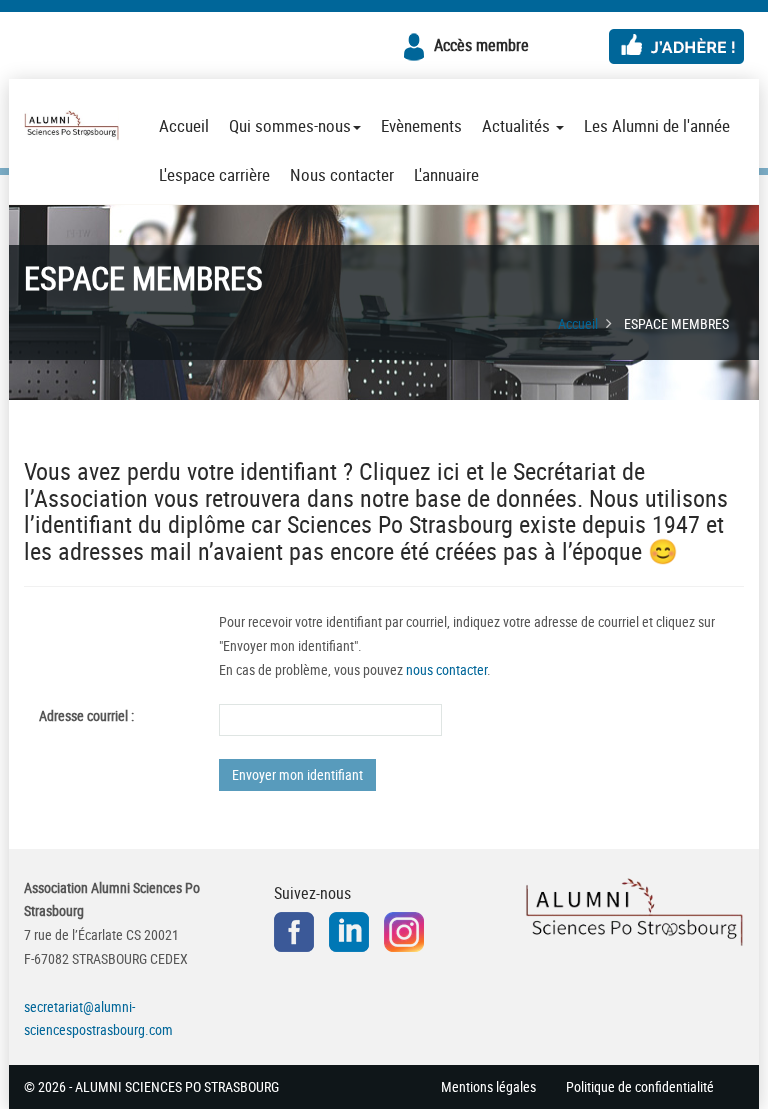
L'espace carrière (214, 174)
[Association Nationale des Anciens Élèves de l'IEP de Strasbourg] (71, 126)
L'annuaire (446, 174)
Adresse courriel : (86, 715)
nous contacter (446, 669)
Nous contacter (342, 174)
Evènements (421, 125)
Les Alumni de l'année (657, 125)
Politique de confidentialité (640, 1086)
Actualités (518, 125)
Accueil (184, 125)
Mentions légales (488, 1086)
